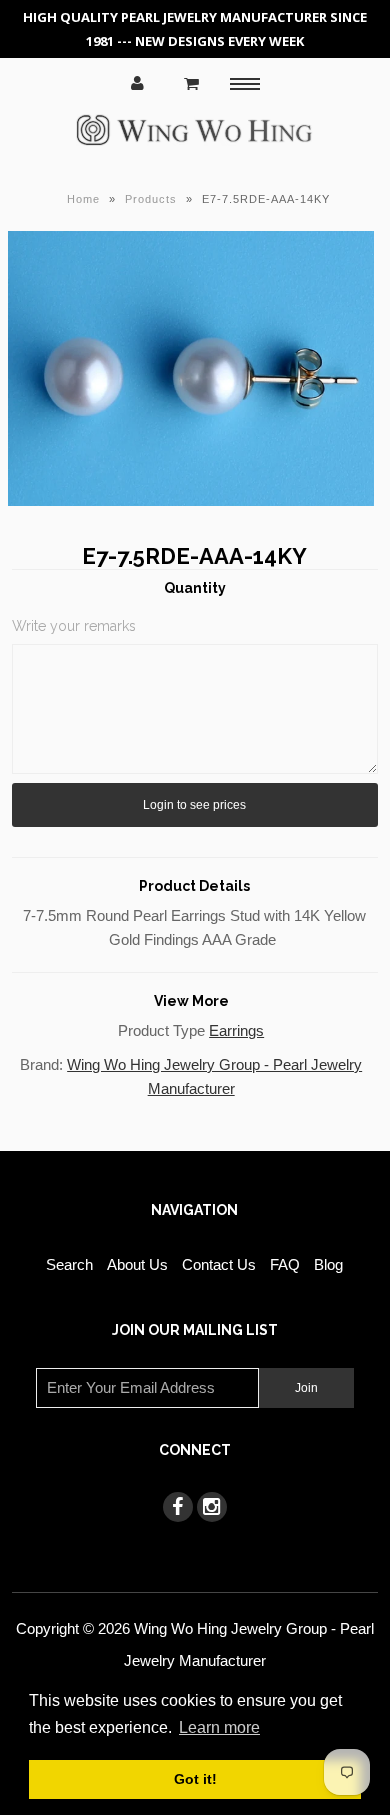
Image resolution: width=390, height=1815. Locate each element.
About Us (137, 1264)
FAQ (285, 1264)
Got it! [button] (195, 1779)
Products (151, 199)
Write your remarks (74, 626)
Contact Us (219, 1264)
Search (69, 1264)
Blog (328, 1264)
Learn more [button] (219, 1727)
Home (83, 199)
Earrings (236, 1030)
